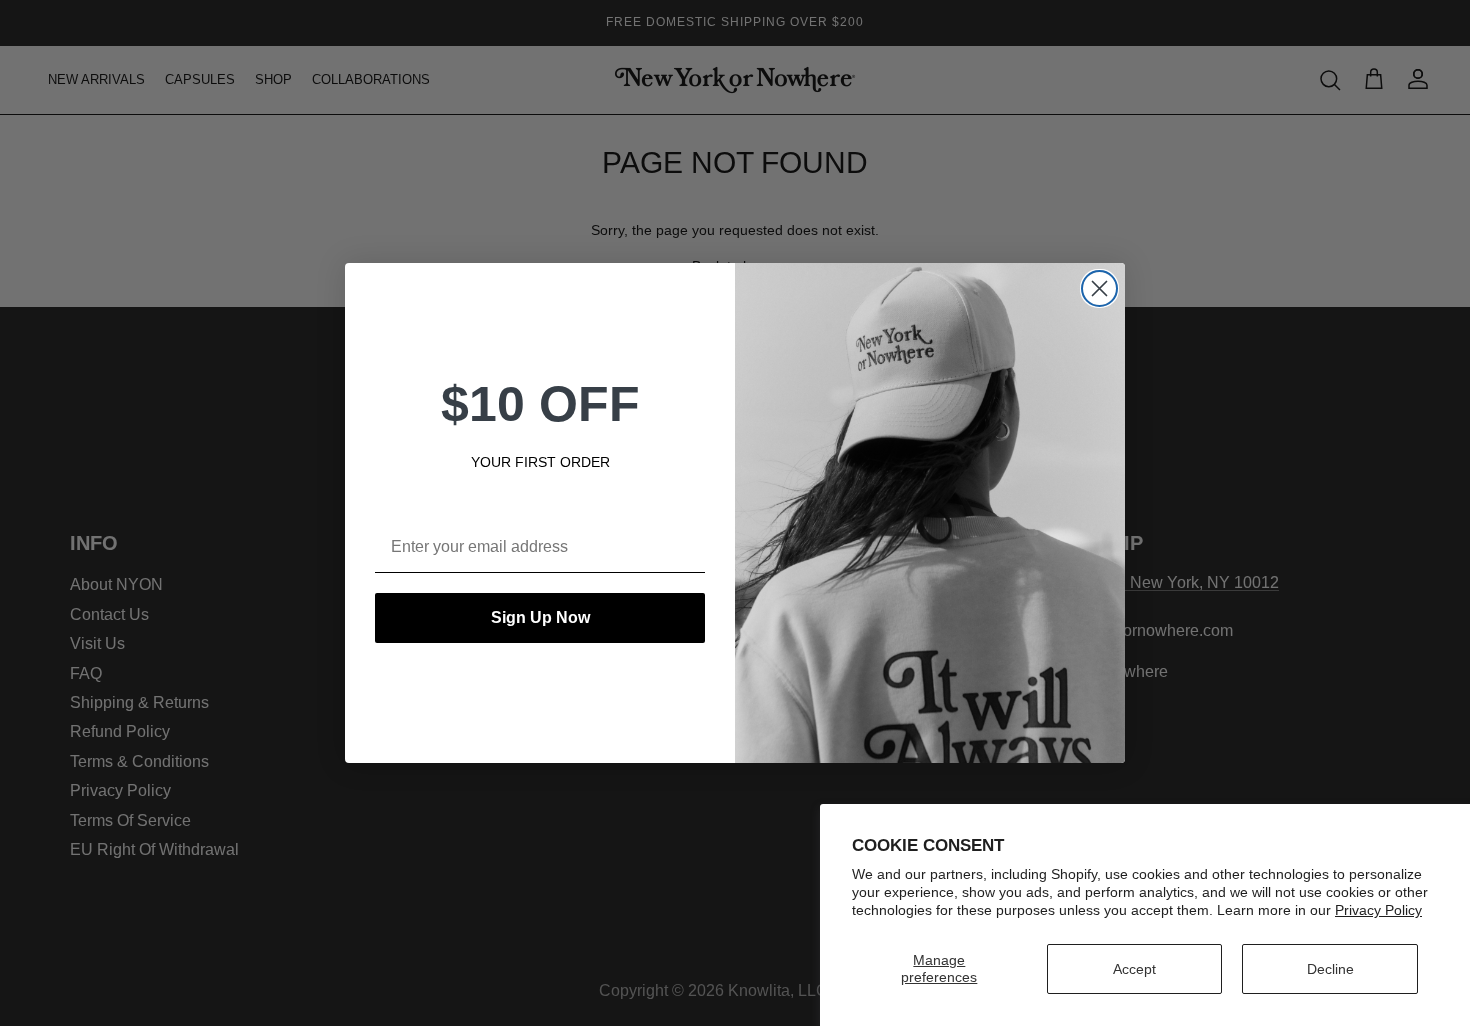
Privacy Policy (1378, 910)
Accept (1134, 969)
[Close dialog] (1099, 288)
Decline (1330, 969)
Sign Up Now (540, 617)
